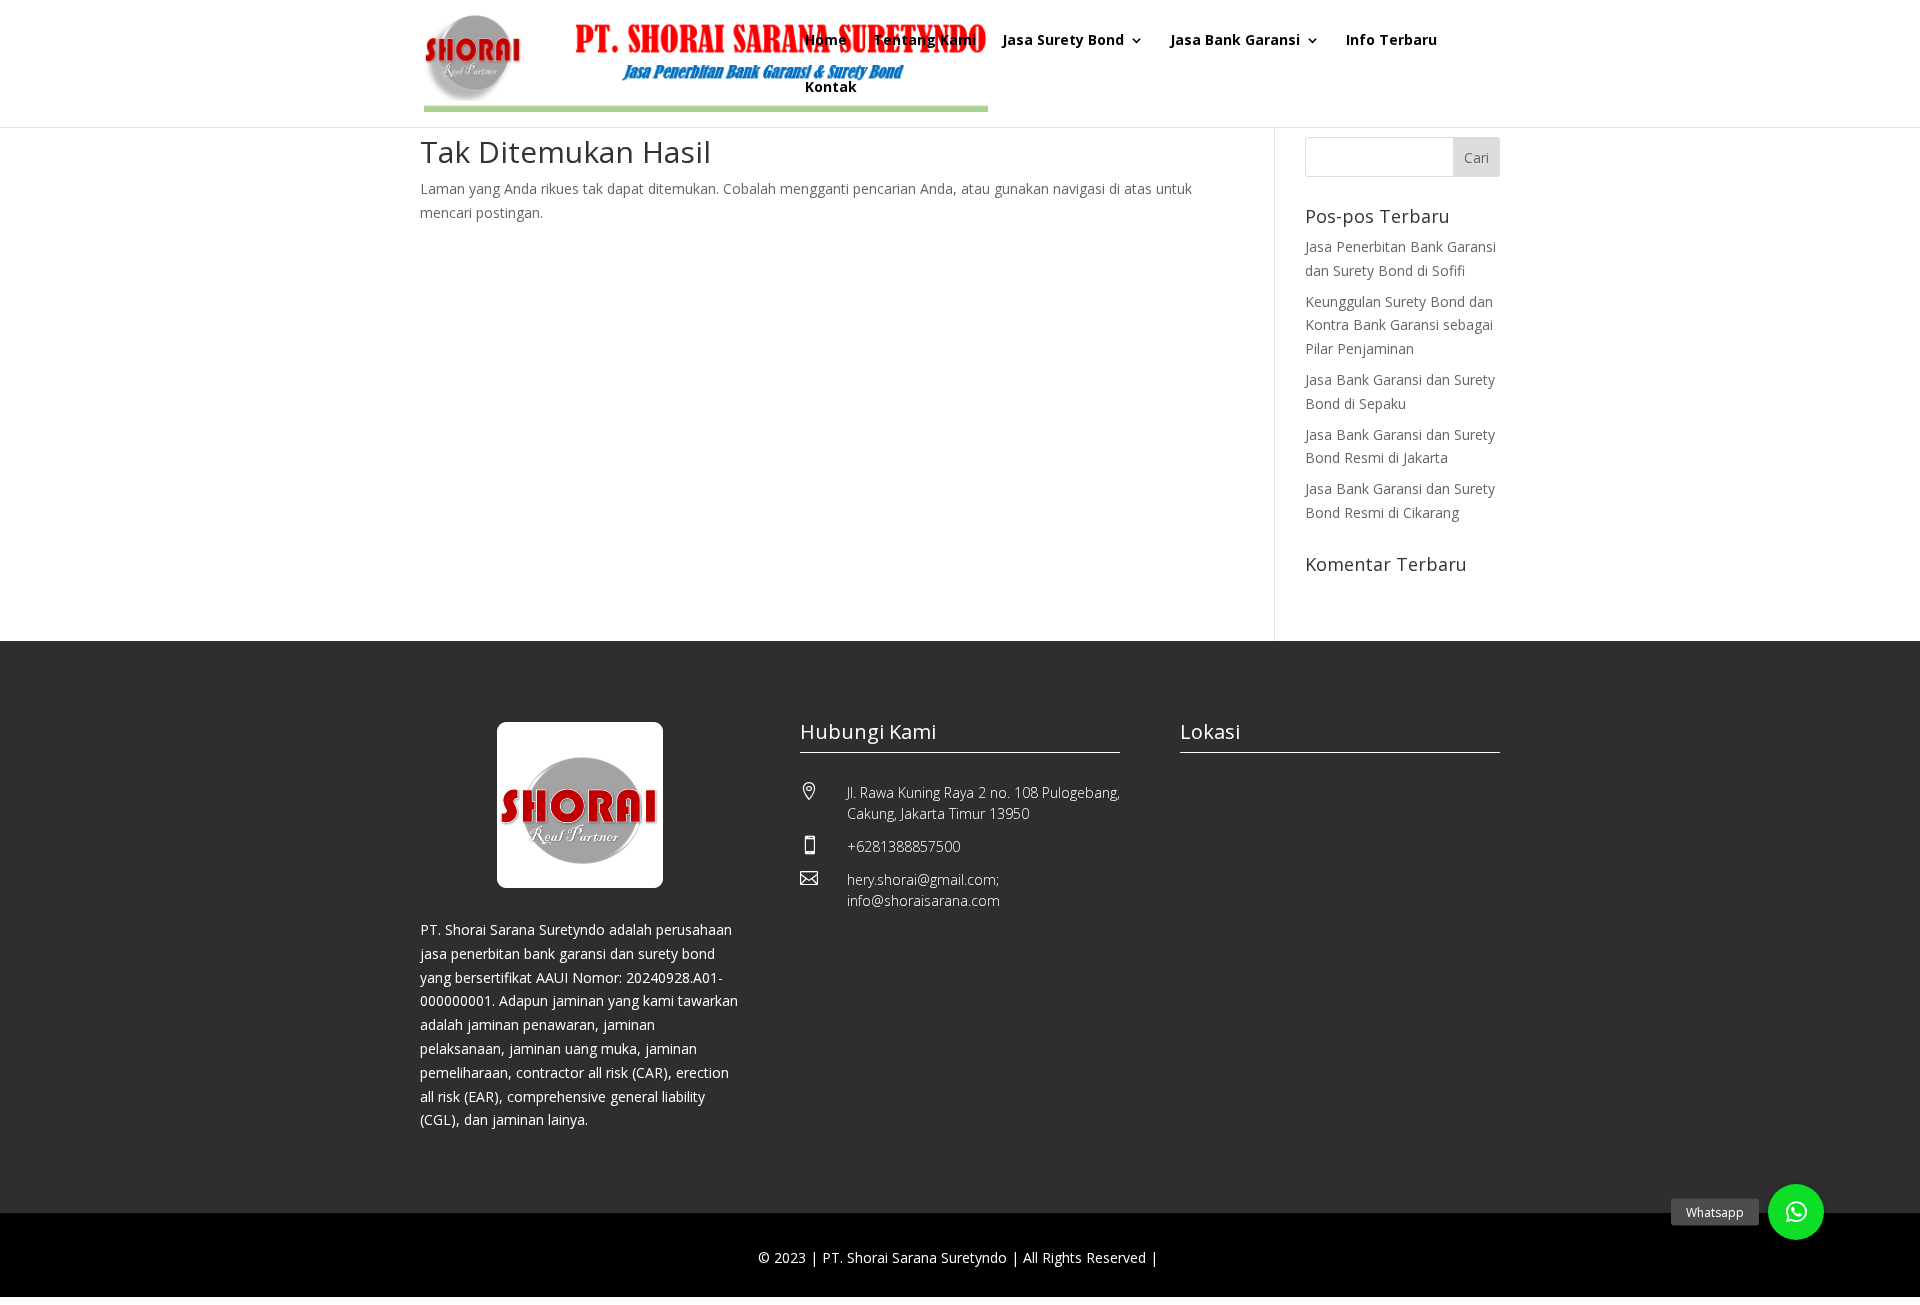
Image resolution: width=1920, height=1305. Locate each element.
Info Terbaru (1391, 41)
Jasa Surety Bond (1063, 41)
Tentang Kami (924, 41)
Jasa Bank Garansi (1235, 41)
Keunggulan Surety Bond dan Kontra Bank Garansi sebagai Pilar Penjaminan (1399, 325)
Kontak (831, 88)
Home (826, 41)
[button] (1796, 1212)
